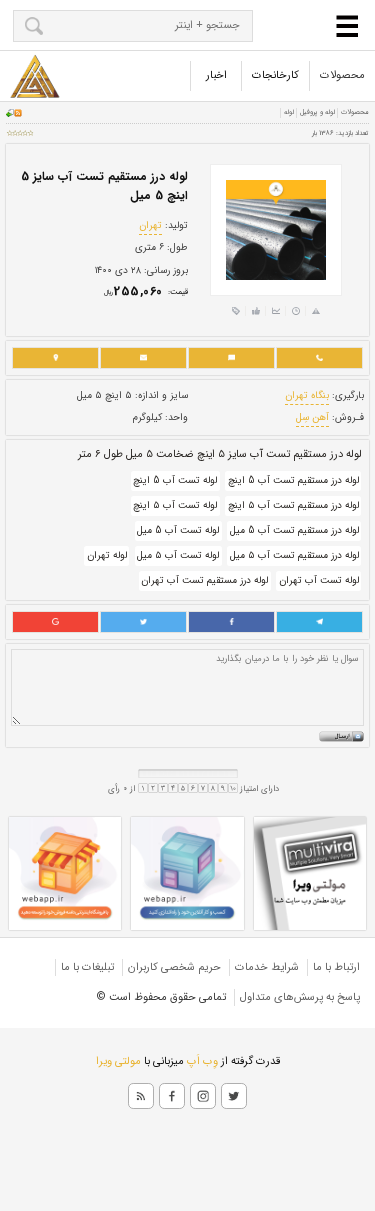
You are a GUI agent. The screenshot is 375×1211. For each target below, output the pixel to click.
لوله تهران (107, 555)
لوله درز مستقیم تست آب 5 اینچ (293, 480)
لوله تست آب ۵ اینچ (175, 505)
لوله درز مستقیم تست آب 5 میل (294, 530)
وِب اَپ (201, 1061)
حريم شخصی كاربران (174, 967)
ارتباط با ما (336, 967)
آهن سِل (312, 417)
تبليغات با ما (87, 967)
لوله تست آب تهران (319, 580)
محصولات (342, 75)
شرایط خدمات (267, 967)
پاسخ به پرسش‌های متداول (300, 997)
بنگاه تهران (307, 395)
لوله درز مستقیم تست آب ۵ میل (294, 555)
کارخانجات (275, 75)
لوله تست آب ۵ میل (178, 555)
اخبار (216, 75)
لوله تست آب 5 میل (178, 530)
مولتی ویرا (118, 1061)
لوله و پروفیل (317, 113)
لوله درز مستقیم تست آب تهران (204, 580)
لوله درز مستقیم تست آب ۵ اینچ (293, 505)
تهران (150, 225)
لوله (289, 113)
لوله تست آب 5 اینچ (175, 480)
